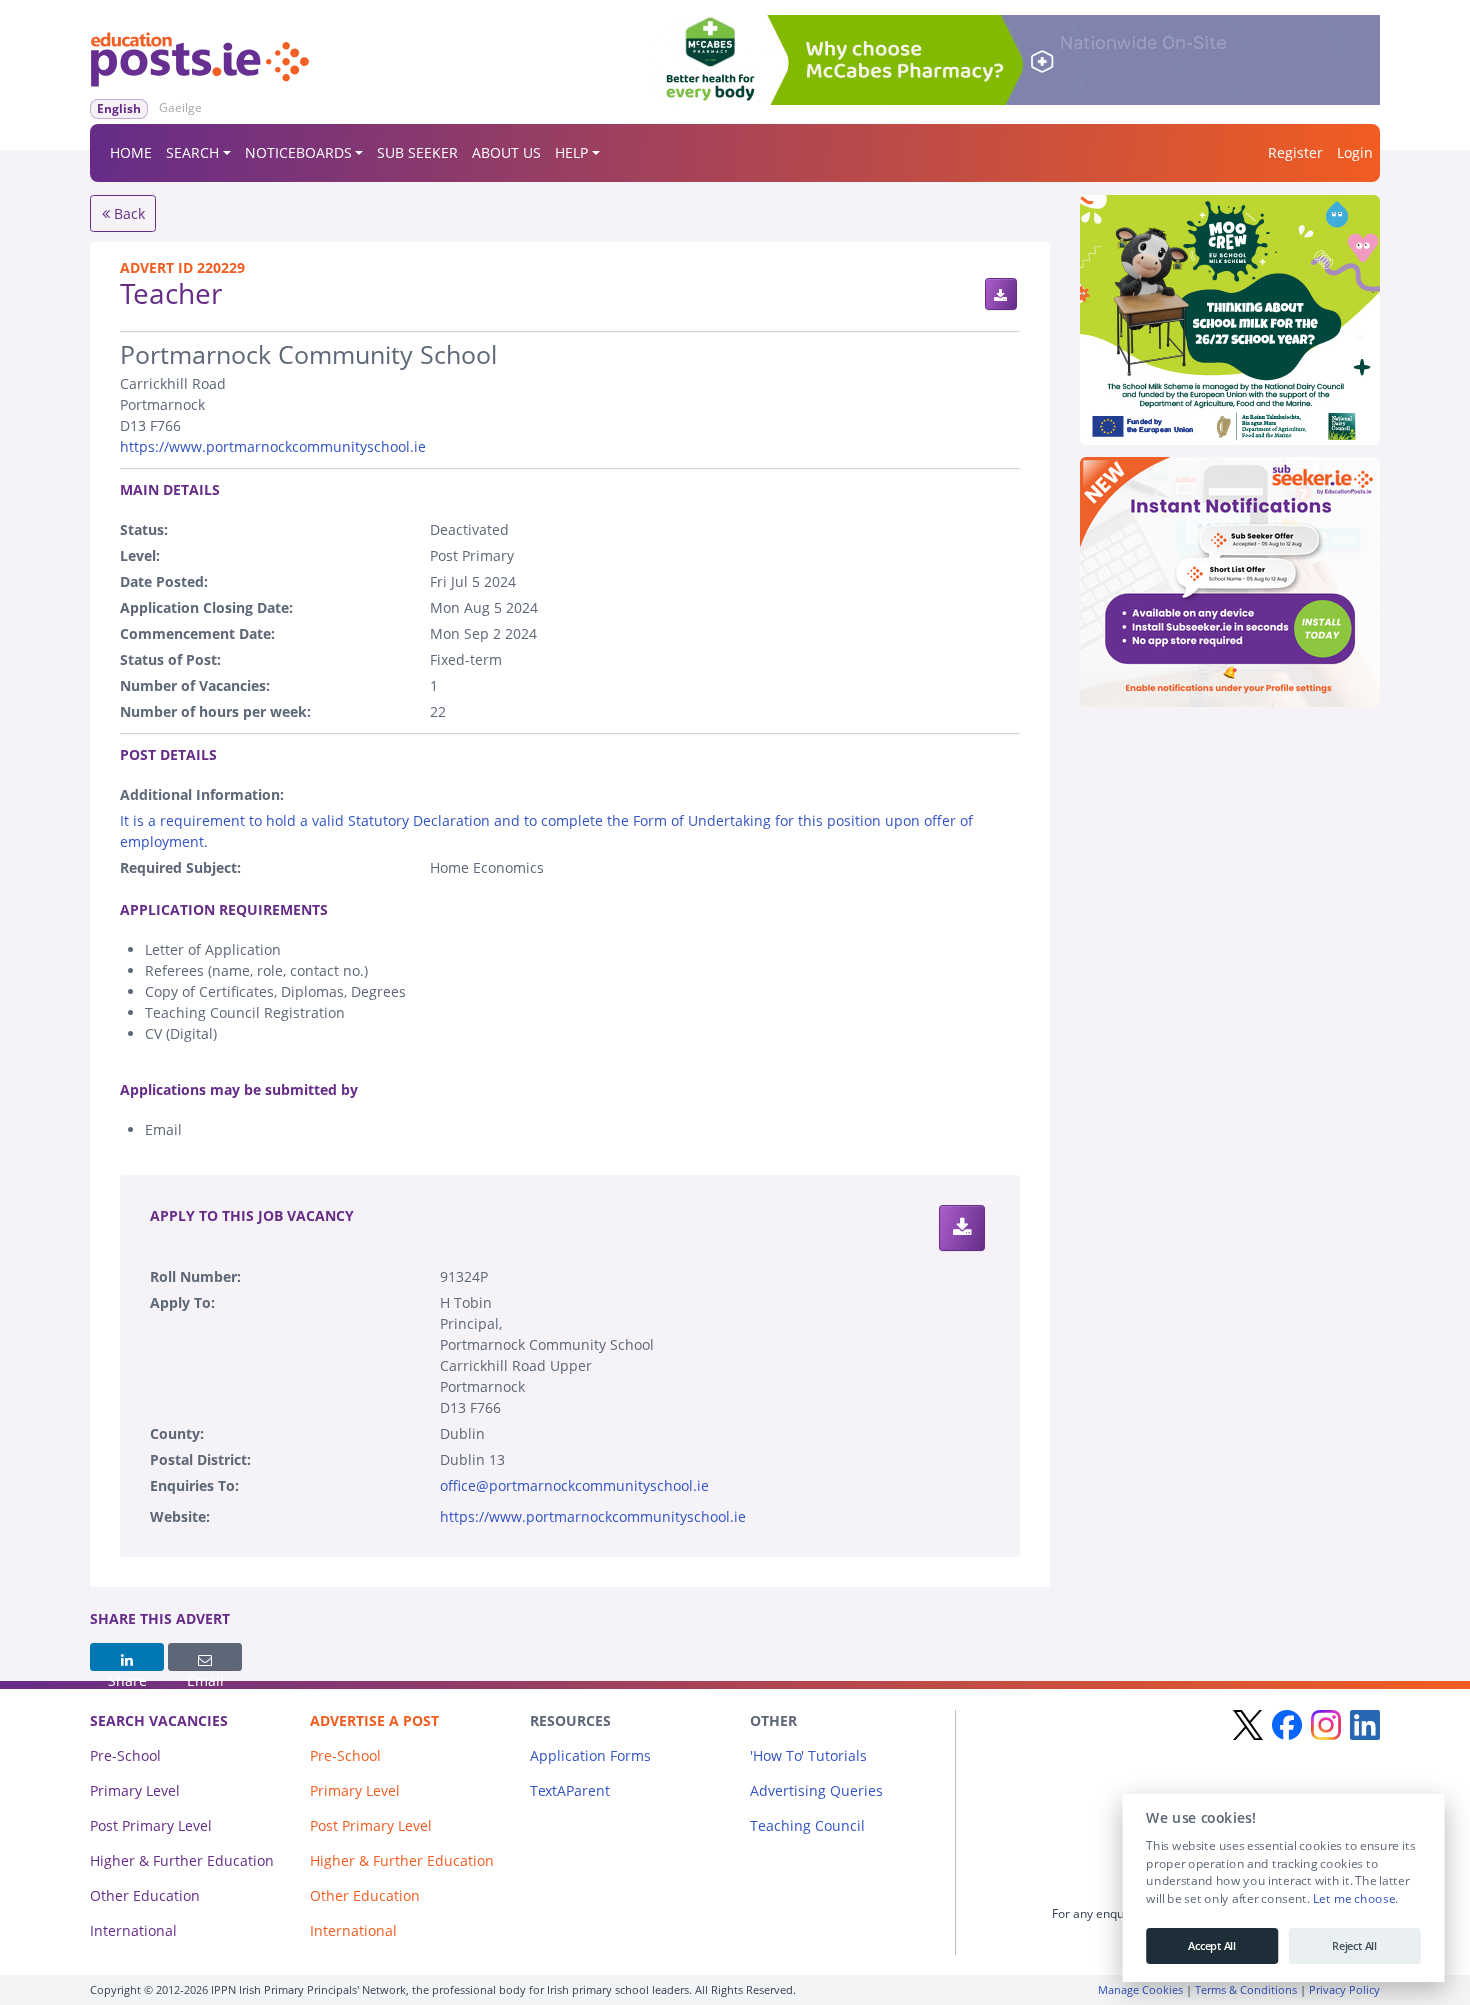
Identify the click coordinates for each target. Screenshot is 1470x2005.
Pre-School (125, 1755)
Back (127, 213)
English (119, 108)
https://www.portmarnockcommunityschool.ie (273, 446)
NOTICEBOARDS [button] (298, 152)
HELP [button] (571, 152)
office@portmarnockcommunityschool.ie (574, 1485)
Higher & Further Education (182, 1860)
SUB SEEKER (417, 152)
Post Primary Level (151, 1825)
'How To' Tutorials (808, 1755)
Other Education (145, 1895)
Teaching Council (807, 1825)
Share (127, 1657)
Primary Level (135, 1790)
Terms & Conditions (1246, 1989)
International (133, 1930)
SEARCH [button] (192, 152)
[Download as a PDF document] (1001, 294)
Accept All (1212, 1946)
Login (1355, 152)
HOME (131, 152)
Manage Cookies (1140, 1989)
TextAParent (570, 1790)
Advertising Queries (816, 1790)
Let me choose (1353, 1899)
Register (1295, 152)
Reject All (1354, 1946)
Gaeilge (180, 107)
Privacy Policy (1344, 1989)
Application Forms (590, 1755)
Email (205, 1657)
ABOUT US (506, 152)
